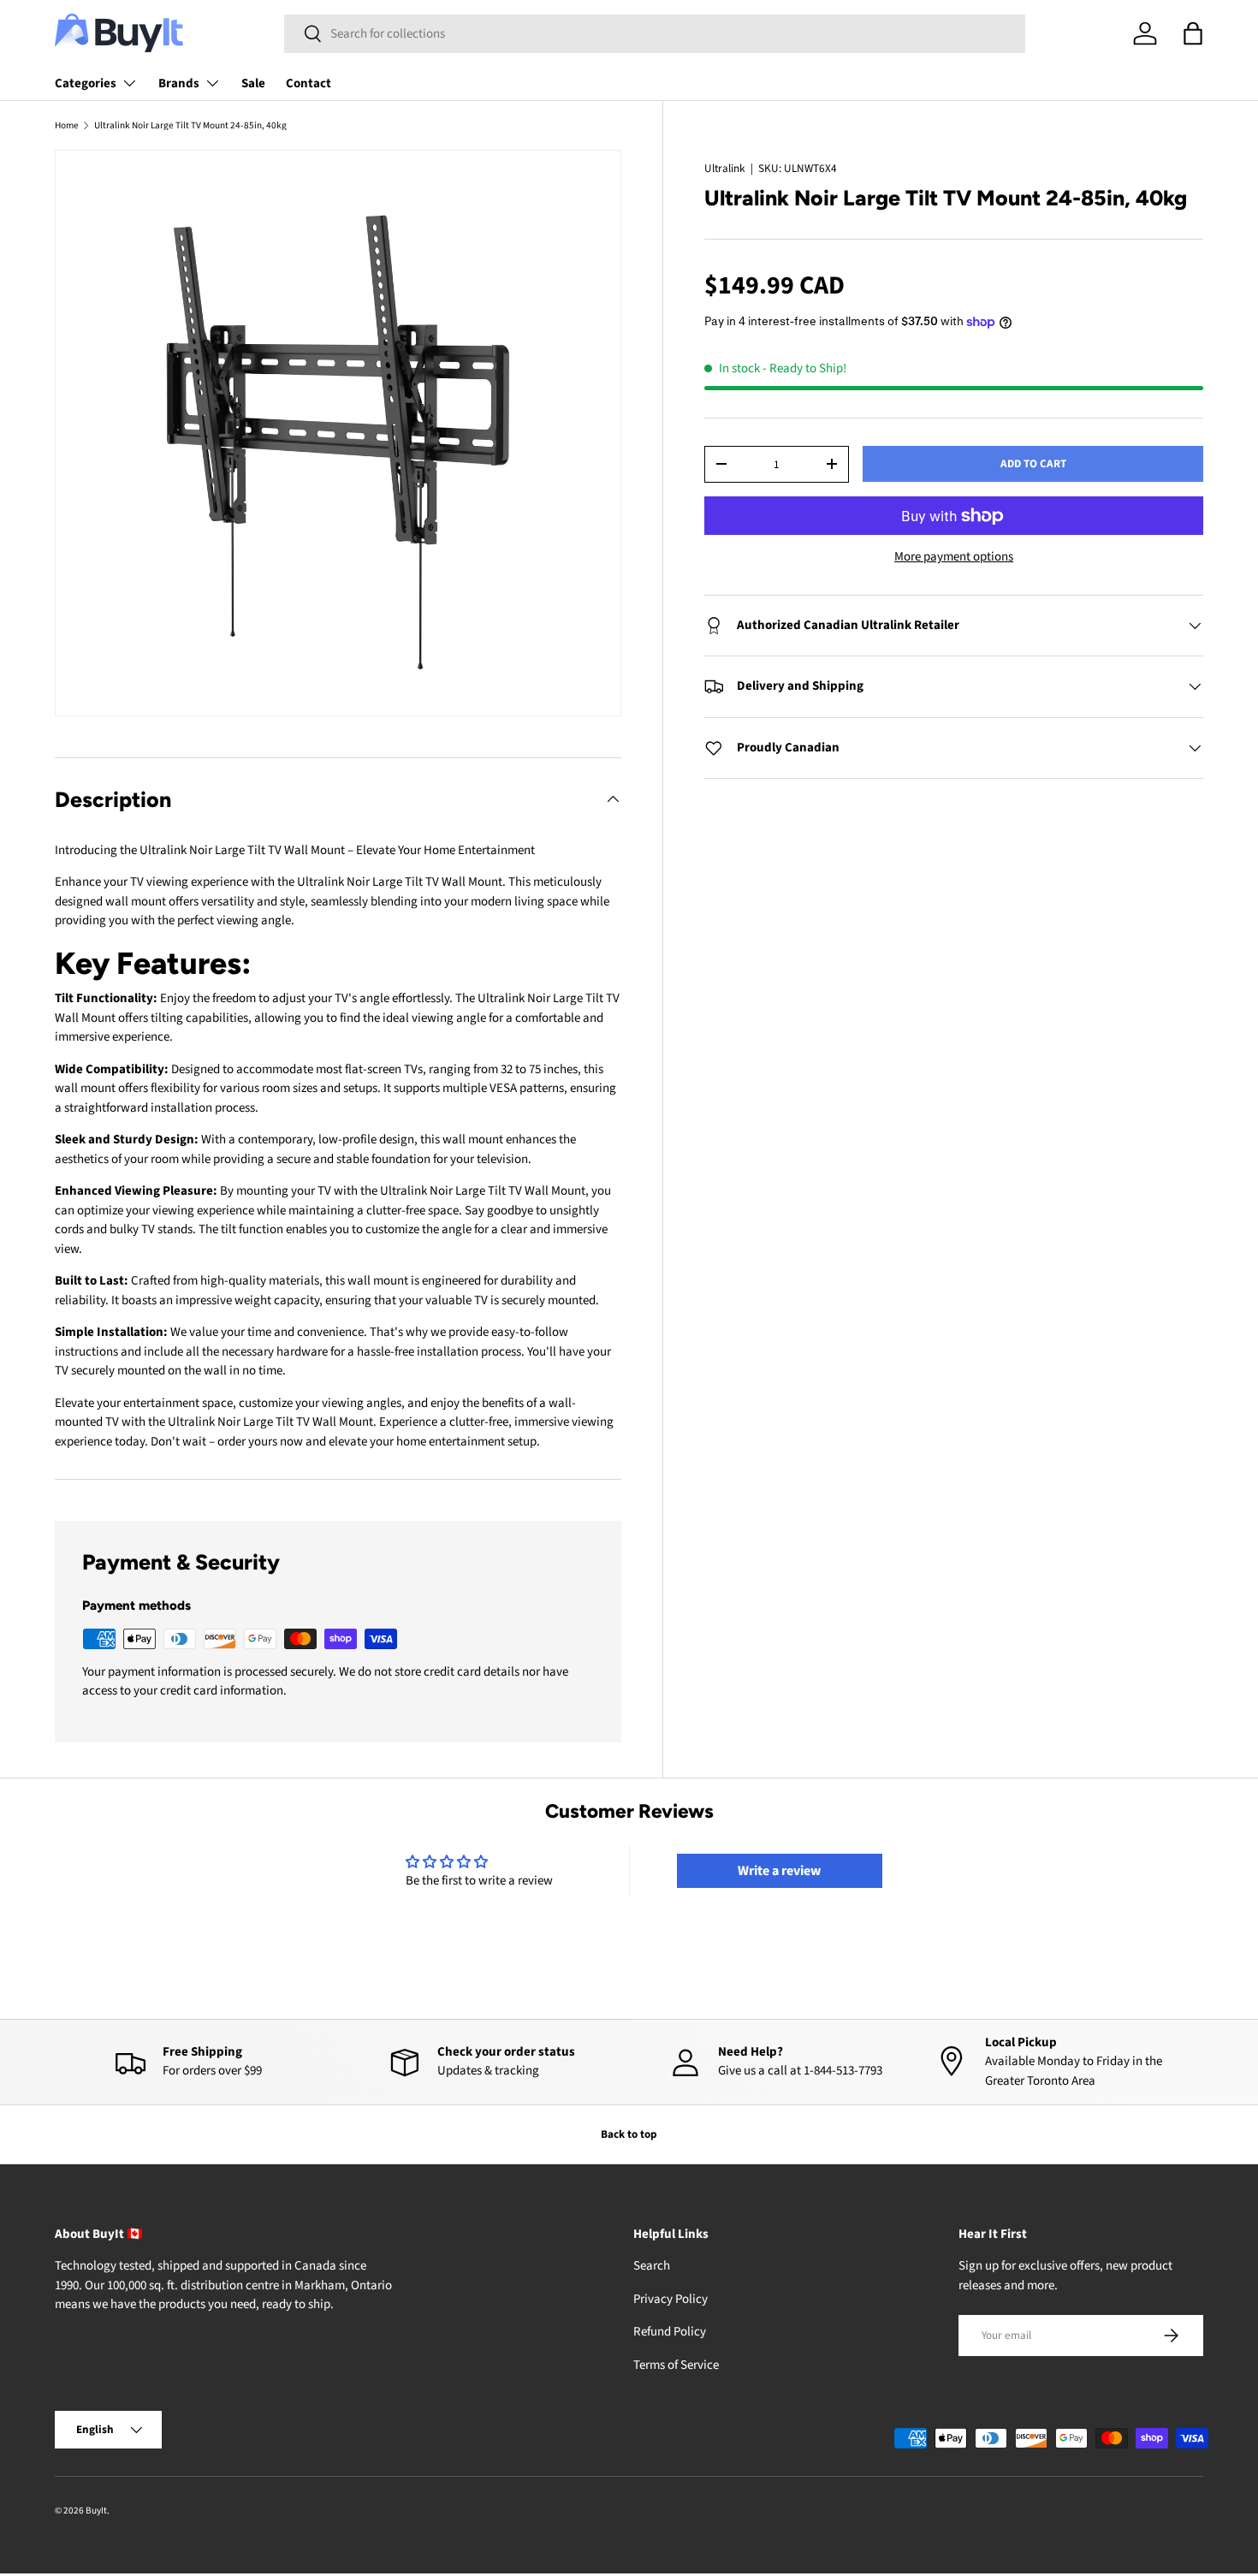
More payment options (954, 557)
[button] (1193, 33)
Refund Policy (670, 2332)
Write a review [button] (779, 1871)
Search (652, 2266)
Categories (86, 83)
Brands (179, 83)
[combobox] (655, 34)
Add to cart (1033, 463)
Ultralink (725, 168)
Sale (253, 83)
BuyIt (96, 2511)
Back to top (629, 2134)
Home (67, 125)
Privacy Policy (671, 2299)
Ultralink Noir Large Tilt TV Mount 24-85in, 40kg (190, 125)
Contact (309, 83)
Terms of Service (676, 2365)
